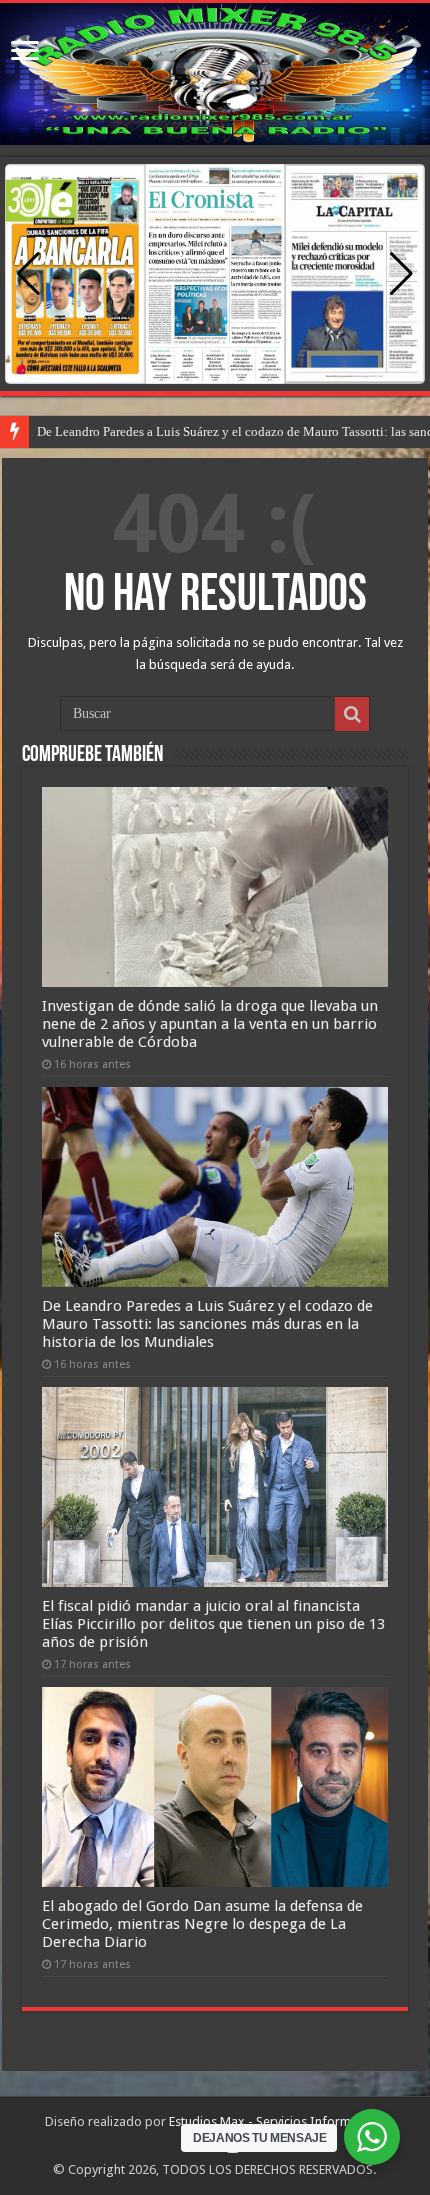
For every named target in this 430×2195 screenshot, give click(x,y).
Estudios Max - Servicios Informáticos (277, 2121)
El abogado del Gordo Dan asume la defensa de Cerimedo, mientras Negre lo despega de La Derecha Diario (202, 1924)
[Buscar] (352, 714)
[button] (401, 274)
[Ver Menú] (25, 52)
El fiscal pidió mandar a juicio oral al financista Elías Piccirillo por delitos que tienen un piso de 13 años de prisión (213, 1624)
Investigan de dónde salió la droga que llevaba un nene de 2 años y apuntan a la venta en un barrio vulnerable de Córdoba (210, 1024)
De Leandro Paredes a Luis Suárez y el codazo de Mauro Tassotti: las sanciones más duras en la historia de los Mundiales (207, 1324)
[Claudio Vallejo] (215, 74)
